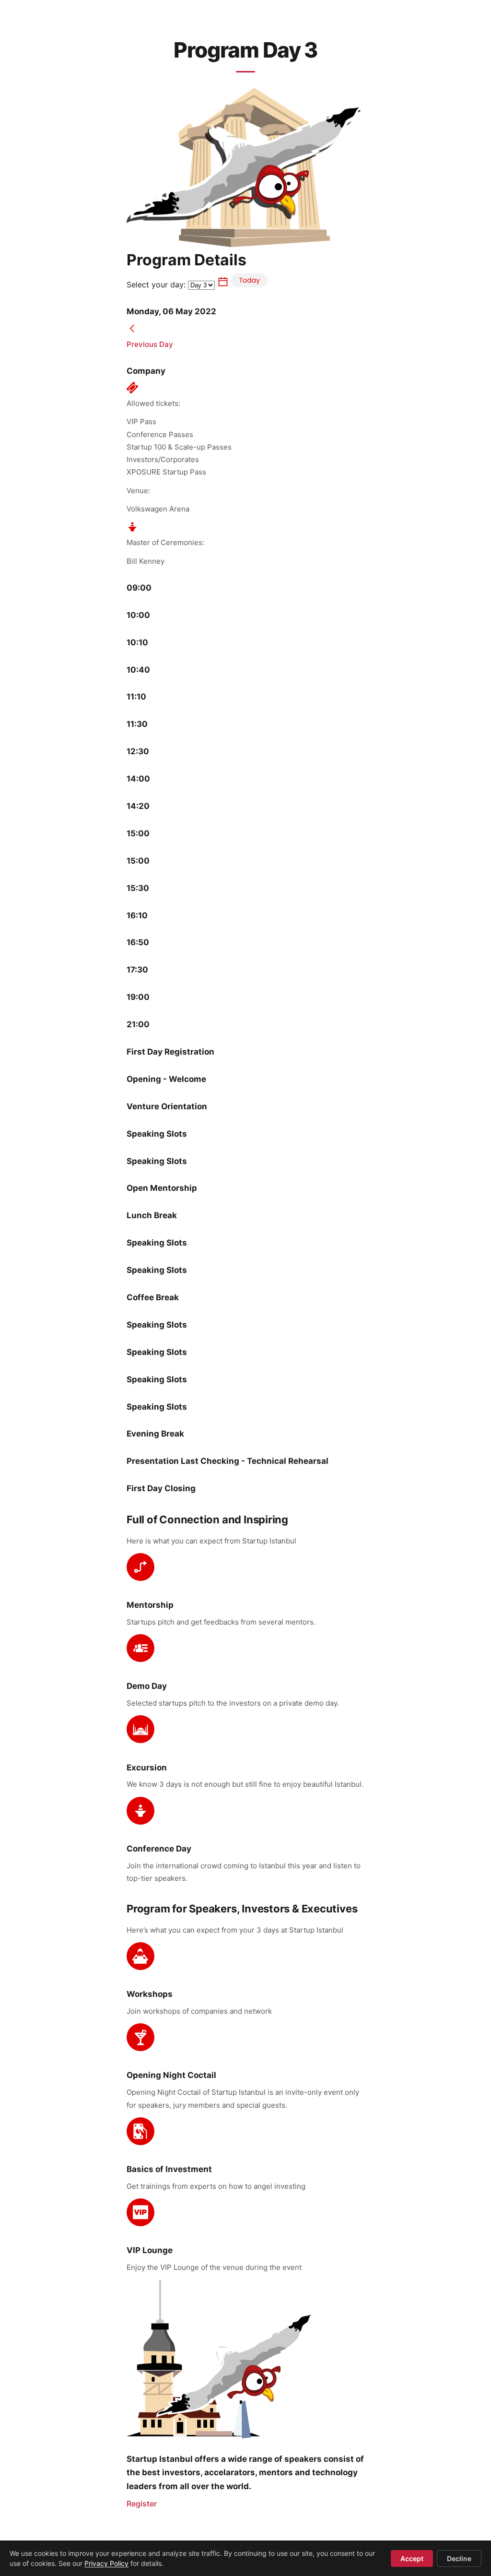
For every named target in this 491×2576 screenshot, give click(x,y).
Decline (459, 2558)
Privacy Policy (106, 2563)
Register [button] (142, 2504)
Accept (412, 2558)
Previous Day (150, 344)
